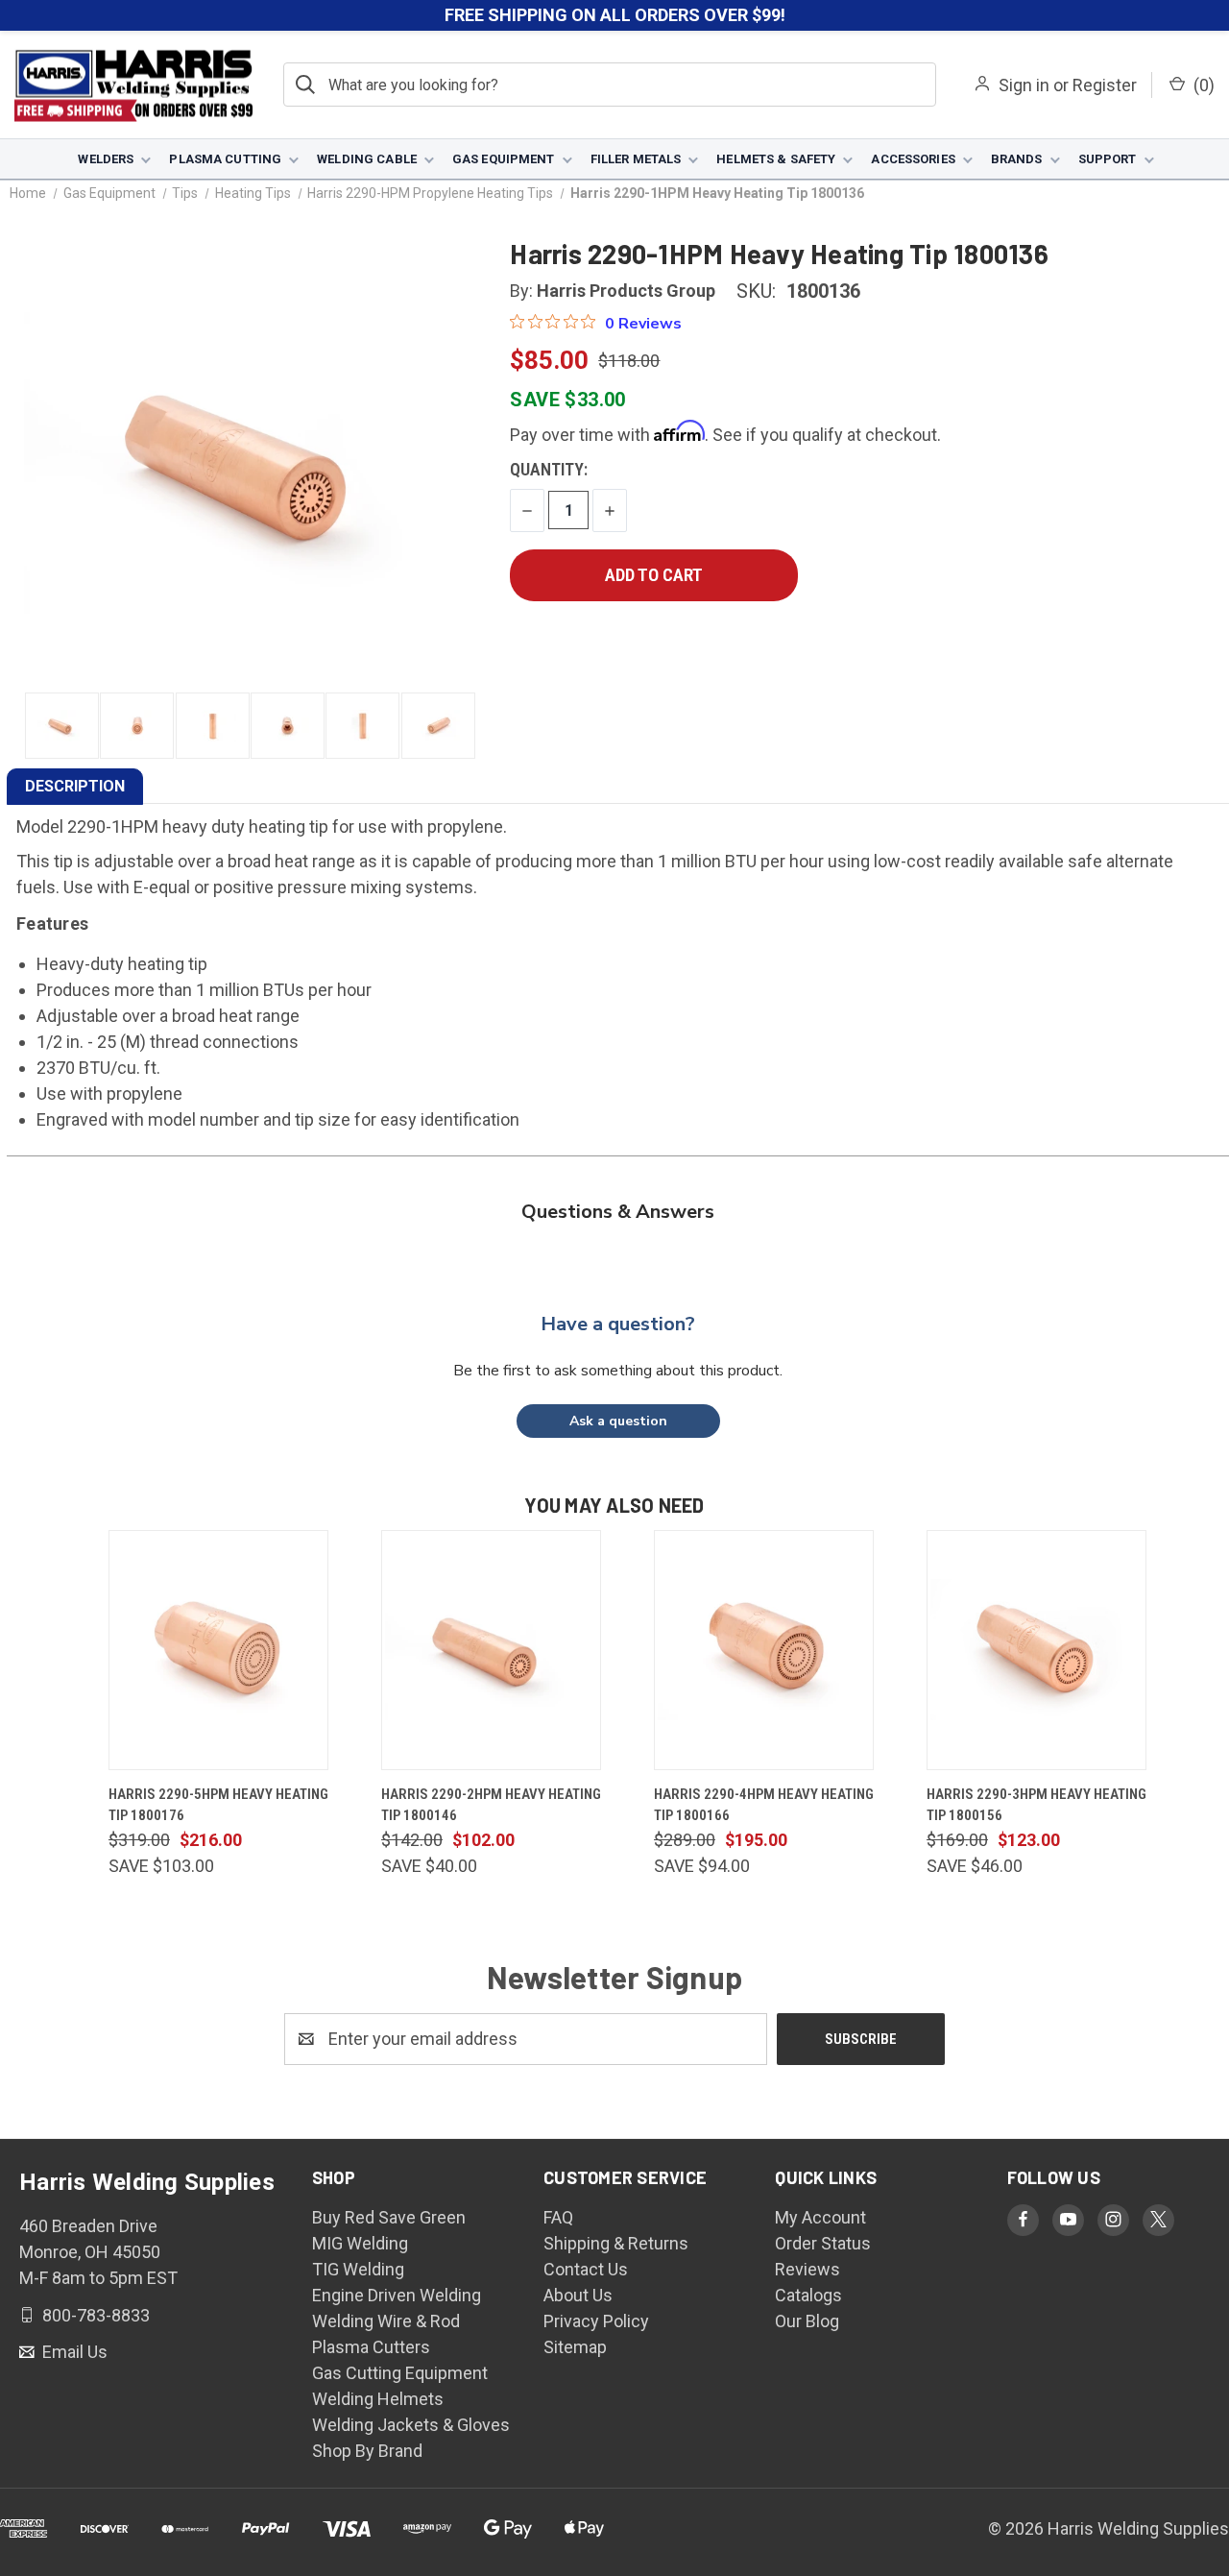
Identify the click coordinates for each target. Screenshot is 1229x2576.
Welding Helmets (378, 2399)
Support (1108, 159)
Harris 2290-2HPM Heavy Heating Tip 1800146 (491, 1805)
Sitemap (575, 2347)
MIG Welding (360, 2243)
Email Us (73, 2352)
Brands (1017, 159)
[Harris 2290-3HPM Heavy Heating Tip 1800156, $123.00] (1036, 1650)
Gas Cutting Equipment (400, 2373)
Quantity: (549, 469)
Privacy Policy (596, 2321)
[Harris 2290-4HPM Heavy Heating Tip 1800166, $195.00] (764, 1650)
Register (1105, 85)
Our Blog (807, 2321)
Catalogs (808, 2295)
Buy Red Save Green (389, 2217)
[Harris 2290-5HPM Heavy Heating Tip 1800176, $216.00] (218, 1650)
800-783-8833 (94, 2314)
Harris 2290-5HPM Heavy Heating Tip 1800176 (218, 1805)
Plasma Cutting (225, 159)
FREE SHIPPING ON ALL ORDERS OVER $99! (615, 15)
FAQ (558, 2217)
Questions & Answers (618, 1212)
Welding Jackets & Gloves (411, 2425)
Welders (106, 159)
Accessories (913, 159)
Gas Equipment (504, 159)
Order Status (823, 2243)
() (1202, 85)
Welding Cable (367, 159)
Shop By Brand (367, 2451)
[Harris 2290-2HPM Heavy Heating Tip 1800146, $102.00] (491, 1650)
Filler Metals (636, 159)
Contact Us (586, 2269)
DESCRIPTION (75, 786)
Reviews (807, 2269)
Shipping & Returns (616, 2243)
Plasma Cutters (371, 2347)
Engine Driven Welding (397, 2295)
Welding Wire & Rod (386, 2321)
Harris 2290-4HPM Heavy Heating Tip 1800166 (764, 1805)
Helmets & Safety (776, 159)
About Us (578, 2295)
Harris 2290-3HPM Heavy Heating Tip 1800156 (1036, 1805)
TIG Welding (358, 2269)
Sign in (1024, 85)
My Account (820, 2217)
